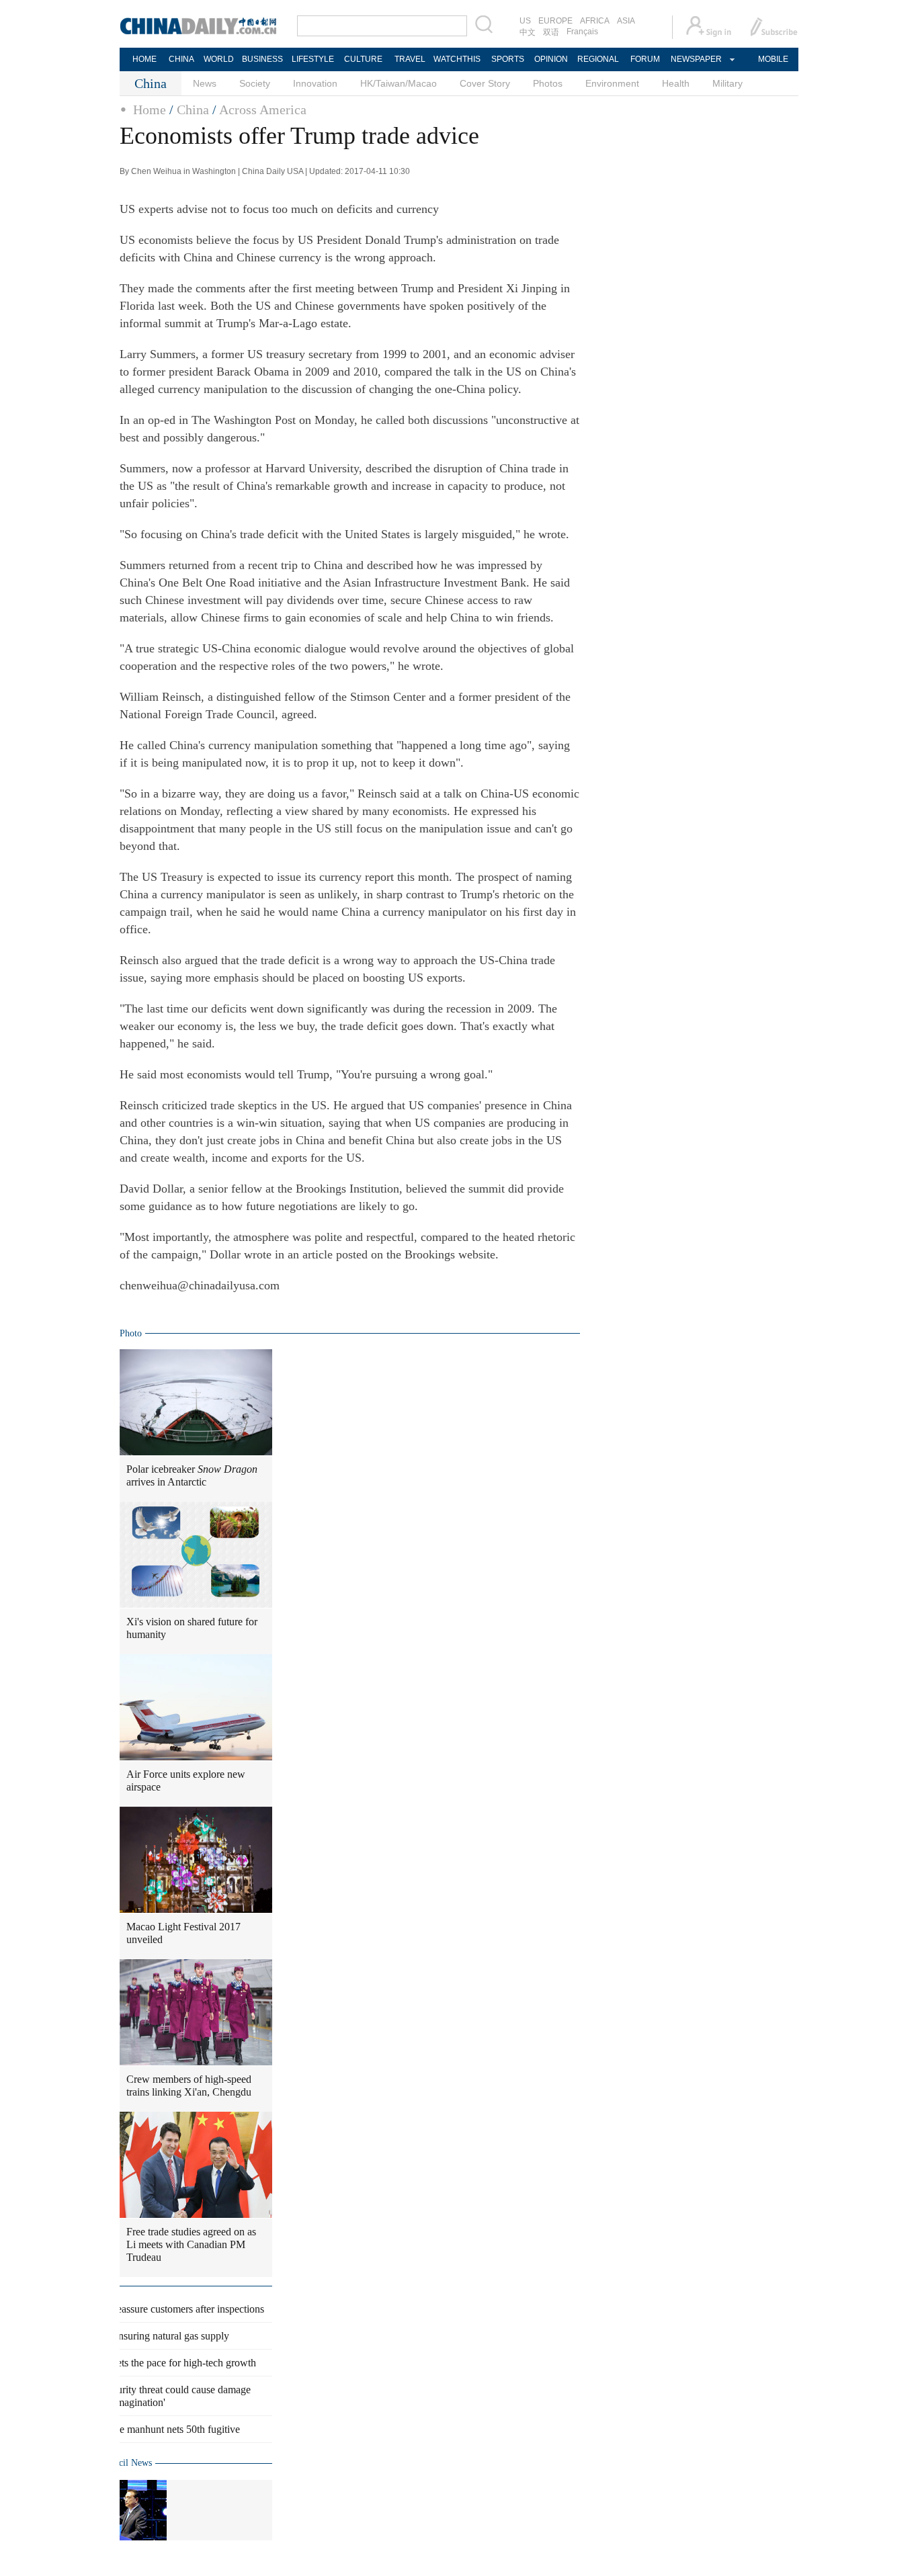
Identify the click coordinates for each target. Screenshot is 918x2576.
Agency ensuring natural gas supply (153, 2336)
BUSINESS (262, 59)
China (193, 110)
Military (727, 83)
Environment (612, 83)
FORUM (645, 59)
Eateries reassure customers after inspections (171, 2309)
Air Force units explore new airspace (186, 1780)
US (525, 21)
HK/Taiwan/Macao (399, 83)
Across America (263, 110)
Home (150, 110)
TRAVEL (410, 59)
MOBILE (773, 59)
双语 (551, 32)
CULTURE (363, 59)
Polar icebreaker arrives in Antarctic (192, 1475)
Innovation (315, 83)
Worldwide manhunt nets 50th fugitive (159, 2429)
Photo (131, 1333)
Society (255, 83)
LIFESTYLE (313, 59)
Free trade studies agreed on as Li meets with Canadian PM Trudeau (191, 2244)
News (205, 83)
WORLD (219, 59)
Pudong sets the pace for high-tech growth (167, 2363)
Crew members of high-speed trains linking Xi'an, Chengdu (189, 2086)
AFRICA (595, 21)
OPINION (551, 59)
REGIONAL (598, 59)
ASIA (626, 21)
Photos (548, 83)
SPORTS (508, 59)
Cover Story (485, 83)
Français (582, 32)
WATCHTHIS (457, 59)
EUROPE (555, 21)
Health (676, 83)
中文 (528, 32)
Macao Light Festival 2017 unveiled (183, 1933)
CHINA (181, 59)
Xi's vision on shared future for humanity (192, 1628)
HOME (144, 59)
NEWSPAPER (696, 59)
